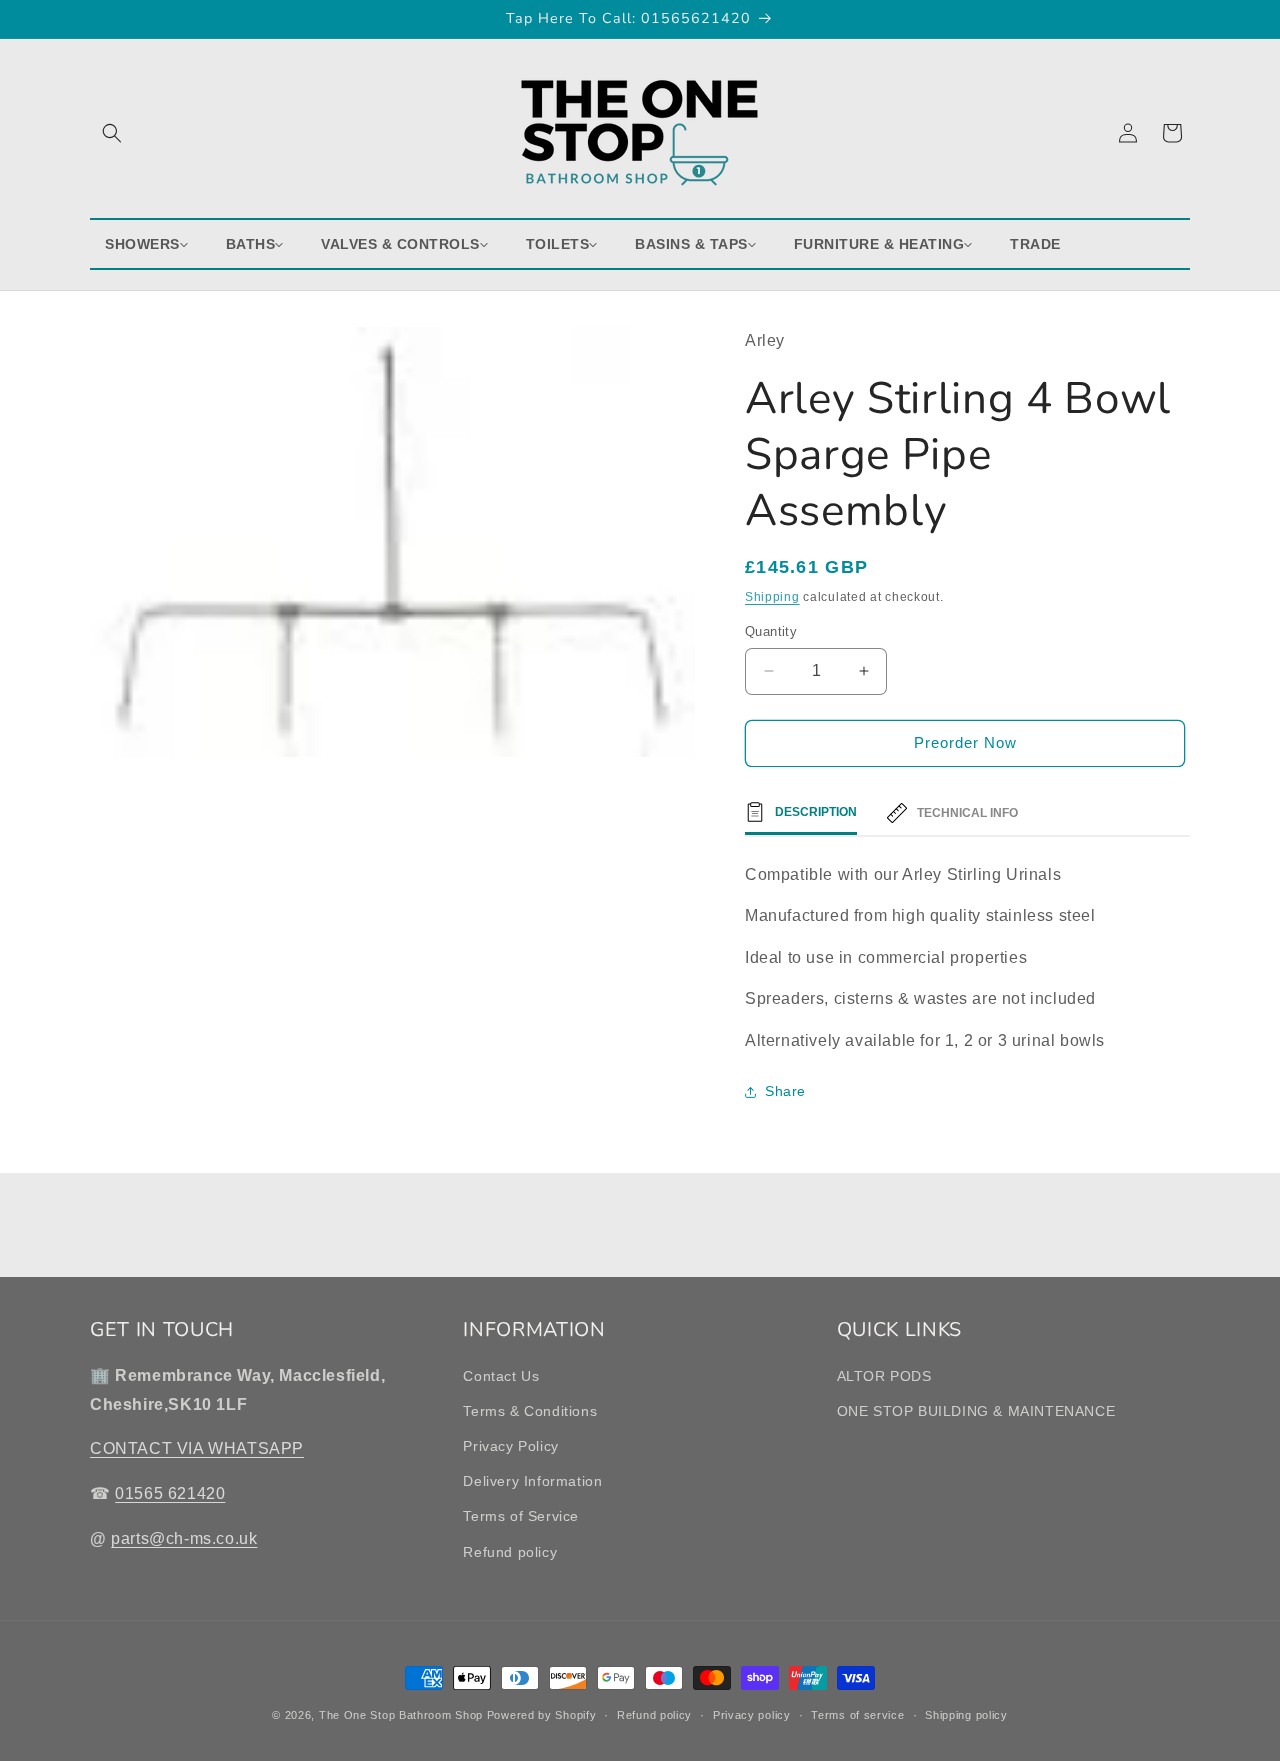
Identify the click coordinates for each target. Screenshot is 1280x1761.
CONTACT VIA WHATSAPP (197, 1448)
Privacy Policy (510, 1446)
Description (816, 812)
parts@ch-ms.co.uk (184, 1538)
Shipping (772, 597)
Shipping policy (966, 1715)
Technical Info (967, 813)
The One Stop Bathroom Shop (401, 1715)
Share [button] (785, 1091)
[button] (112, 133)
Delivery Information (532, 1481)
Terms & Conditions (530, 1411)
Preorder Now (965, 742)
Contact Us (501, 1376)
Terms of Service (521, 1516)
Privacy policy (752, 1715)
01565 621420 (170, 1493)
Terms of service (857, 1715)
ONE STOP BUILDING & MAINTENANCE (976, 1411)
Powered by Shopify (542, 1715)
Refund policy (510, 1552)
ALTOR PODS (884, 1376)
